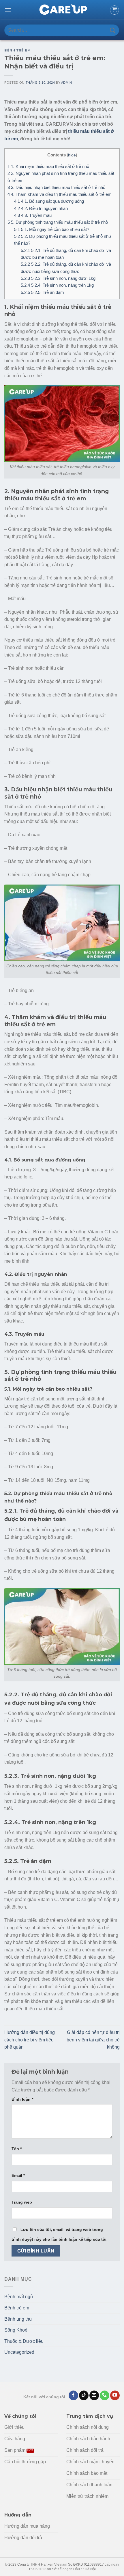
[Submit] (113, 30)
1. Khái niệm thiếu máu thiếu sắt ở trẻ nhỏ (48, 166)
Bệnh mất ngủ (19, 2297)
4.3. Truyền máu (33, 215)
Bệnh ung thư (18, 2319)
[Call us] (105, 2395)
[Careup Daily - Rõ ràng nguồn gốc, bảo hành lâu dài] (62, 10)
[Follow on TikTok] (84, 2395)
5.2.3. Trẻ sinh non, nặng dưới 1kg (58, 278)
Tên (17, 2149)
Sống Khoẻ (16, 2330)
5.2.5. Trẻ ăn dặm (42, 292)
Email (18, 2175)
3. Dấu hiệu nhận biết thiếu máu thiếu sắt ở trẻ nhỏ (56, 187)
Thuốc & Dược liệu (24, 2341)
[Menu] (8, 10)
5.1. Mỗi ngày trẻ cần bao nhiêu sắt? (52, 229)
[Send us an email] (94, 2395)
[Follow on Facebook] (73, 2395)
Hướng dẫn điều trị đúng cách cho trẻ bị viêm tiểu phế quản (30, 2040)
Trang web (22, 2202)
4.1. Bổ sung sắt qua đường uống (49, 201)
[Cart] (114, 10)
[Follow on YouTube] (115, 2395)
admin (67, 83)
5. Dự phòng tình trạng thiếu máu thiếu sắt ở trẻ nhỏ (58, 222)
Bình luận (22, 2099)
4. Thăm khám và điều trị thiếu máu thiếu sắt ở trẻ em (60, 194)
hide (72, 155)
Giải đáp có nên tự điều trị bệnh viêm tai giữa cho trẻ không (93, 2040)
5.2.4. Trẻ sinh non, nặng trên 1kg (57, 285)
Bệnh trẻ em (17, 50)
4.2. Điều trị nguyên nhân (41, 208)
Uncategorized (19, 2352)
